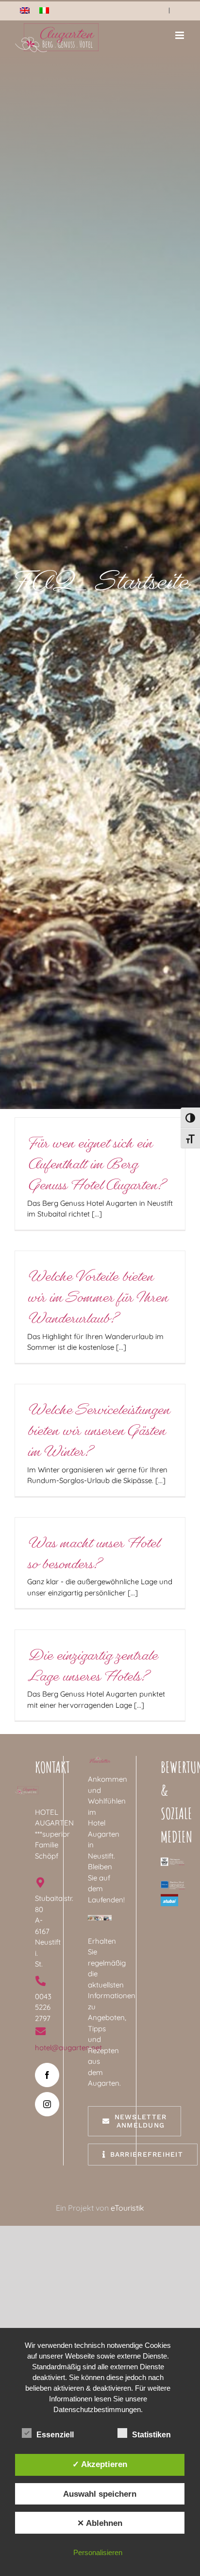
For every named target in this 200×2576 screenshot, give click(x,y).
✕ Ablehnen (100, 2523)
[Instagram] (47, 2104)
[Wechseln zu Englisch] (25, 10)
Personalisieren (98, 2552)
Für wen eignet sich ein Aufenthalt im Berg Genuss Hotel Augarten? (95, 1164)
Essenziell (55, 2435)
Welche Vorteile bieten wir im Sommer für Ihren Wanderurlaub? (97, 1297)
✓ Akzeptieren (100, 2464)
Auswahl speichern (100, 2494)
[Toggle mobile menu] (180, 35)
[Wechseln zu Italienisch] (44, 10)
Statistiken (151, 2435)
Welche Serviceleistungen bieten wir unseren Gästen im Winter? (98, 1431)
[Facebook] (47, 2075)
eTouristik (127, 2208)
